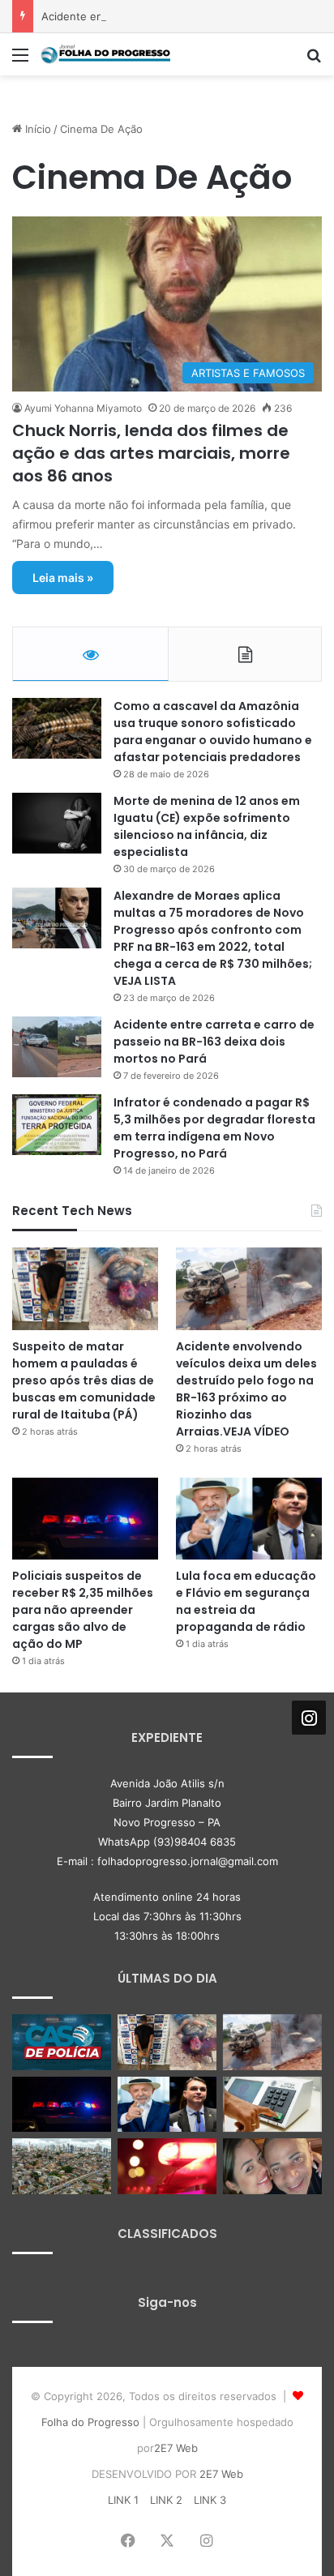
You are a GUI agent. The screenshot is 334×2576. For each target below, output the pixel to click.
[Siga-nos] (309, 1718)
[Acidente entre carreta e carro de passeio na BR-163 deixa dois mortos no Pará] (57, 1047)
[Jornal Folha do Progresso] (105, 54)
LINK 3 (210, 2500)
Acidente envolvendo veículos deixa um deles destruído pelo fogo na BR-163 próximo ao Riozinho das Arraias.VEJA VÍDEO (246, 1389)
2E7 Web (176, 2448)
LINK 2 (166, 2500)
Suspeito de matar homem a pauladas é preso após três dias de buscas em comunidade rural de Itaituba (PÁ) (84, 1380)
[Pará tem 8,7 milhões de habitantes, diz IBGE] (62, 2166)
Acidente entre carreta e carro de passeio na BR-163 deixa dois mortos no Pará (214, 1042)
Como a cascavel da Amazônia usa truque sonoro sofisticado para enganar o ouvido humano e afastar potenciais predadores (213, 732)
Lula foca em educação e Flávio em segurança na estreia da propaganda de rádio (246, 1601)
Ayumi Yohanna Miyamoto (83, 408)
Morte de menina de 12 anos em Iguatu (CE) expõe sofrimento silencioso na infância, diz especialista (207, 826)
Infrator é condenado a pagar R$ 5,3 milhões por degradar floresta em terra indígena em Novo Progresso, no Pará (214, 1128)
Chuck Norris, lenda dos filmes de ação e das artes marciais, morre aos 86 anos (151, 453)
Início (36, 129)
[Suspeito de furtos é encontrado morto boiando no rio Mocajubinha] (167, 2166)
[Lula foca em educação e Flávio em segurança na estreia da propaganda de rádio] (249, 1519)
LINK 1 (123, 2500)
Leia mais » (63, 578)
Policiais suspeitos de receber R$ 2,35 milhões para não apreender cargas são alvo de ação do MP (83, 1610)
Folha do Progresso (90, 2422)
